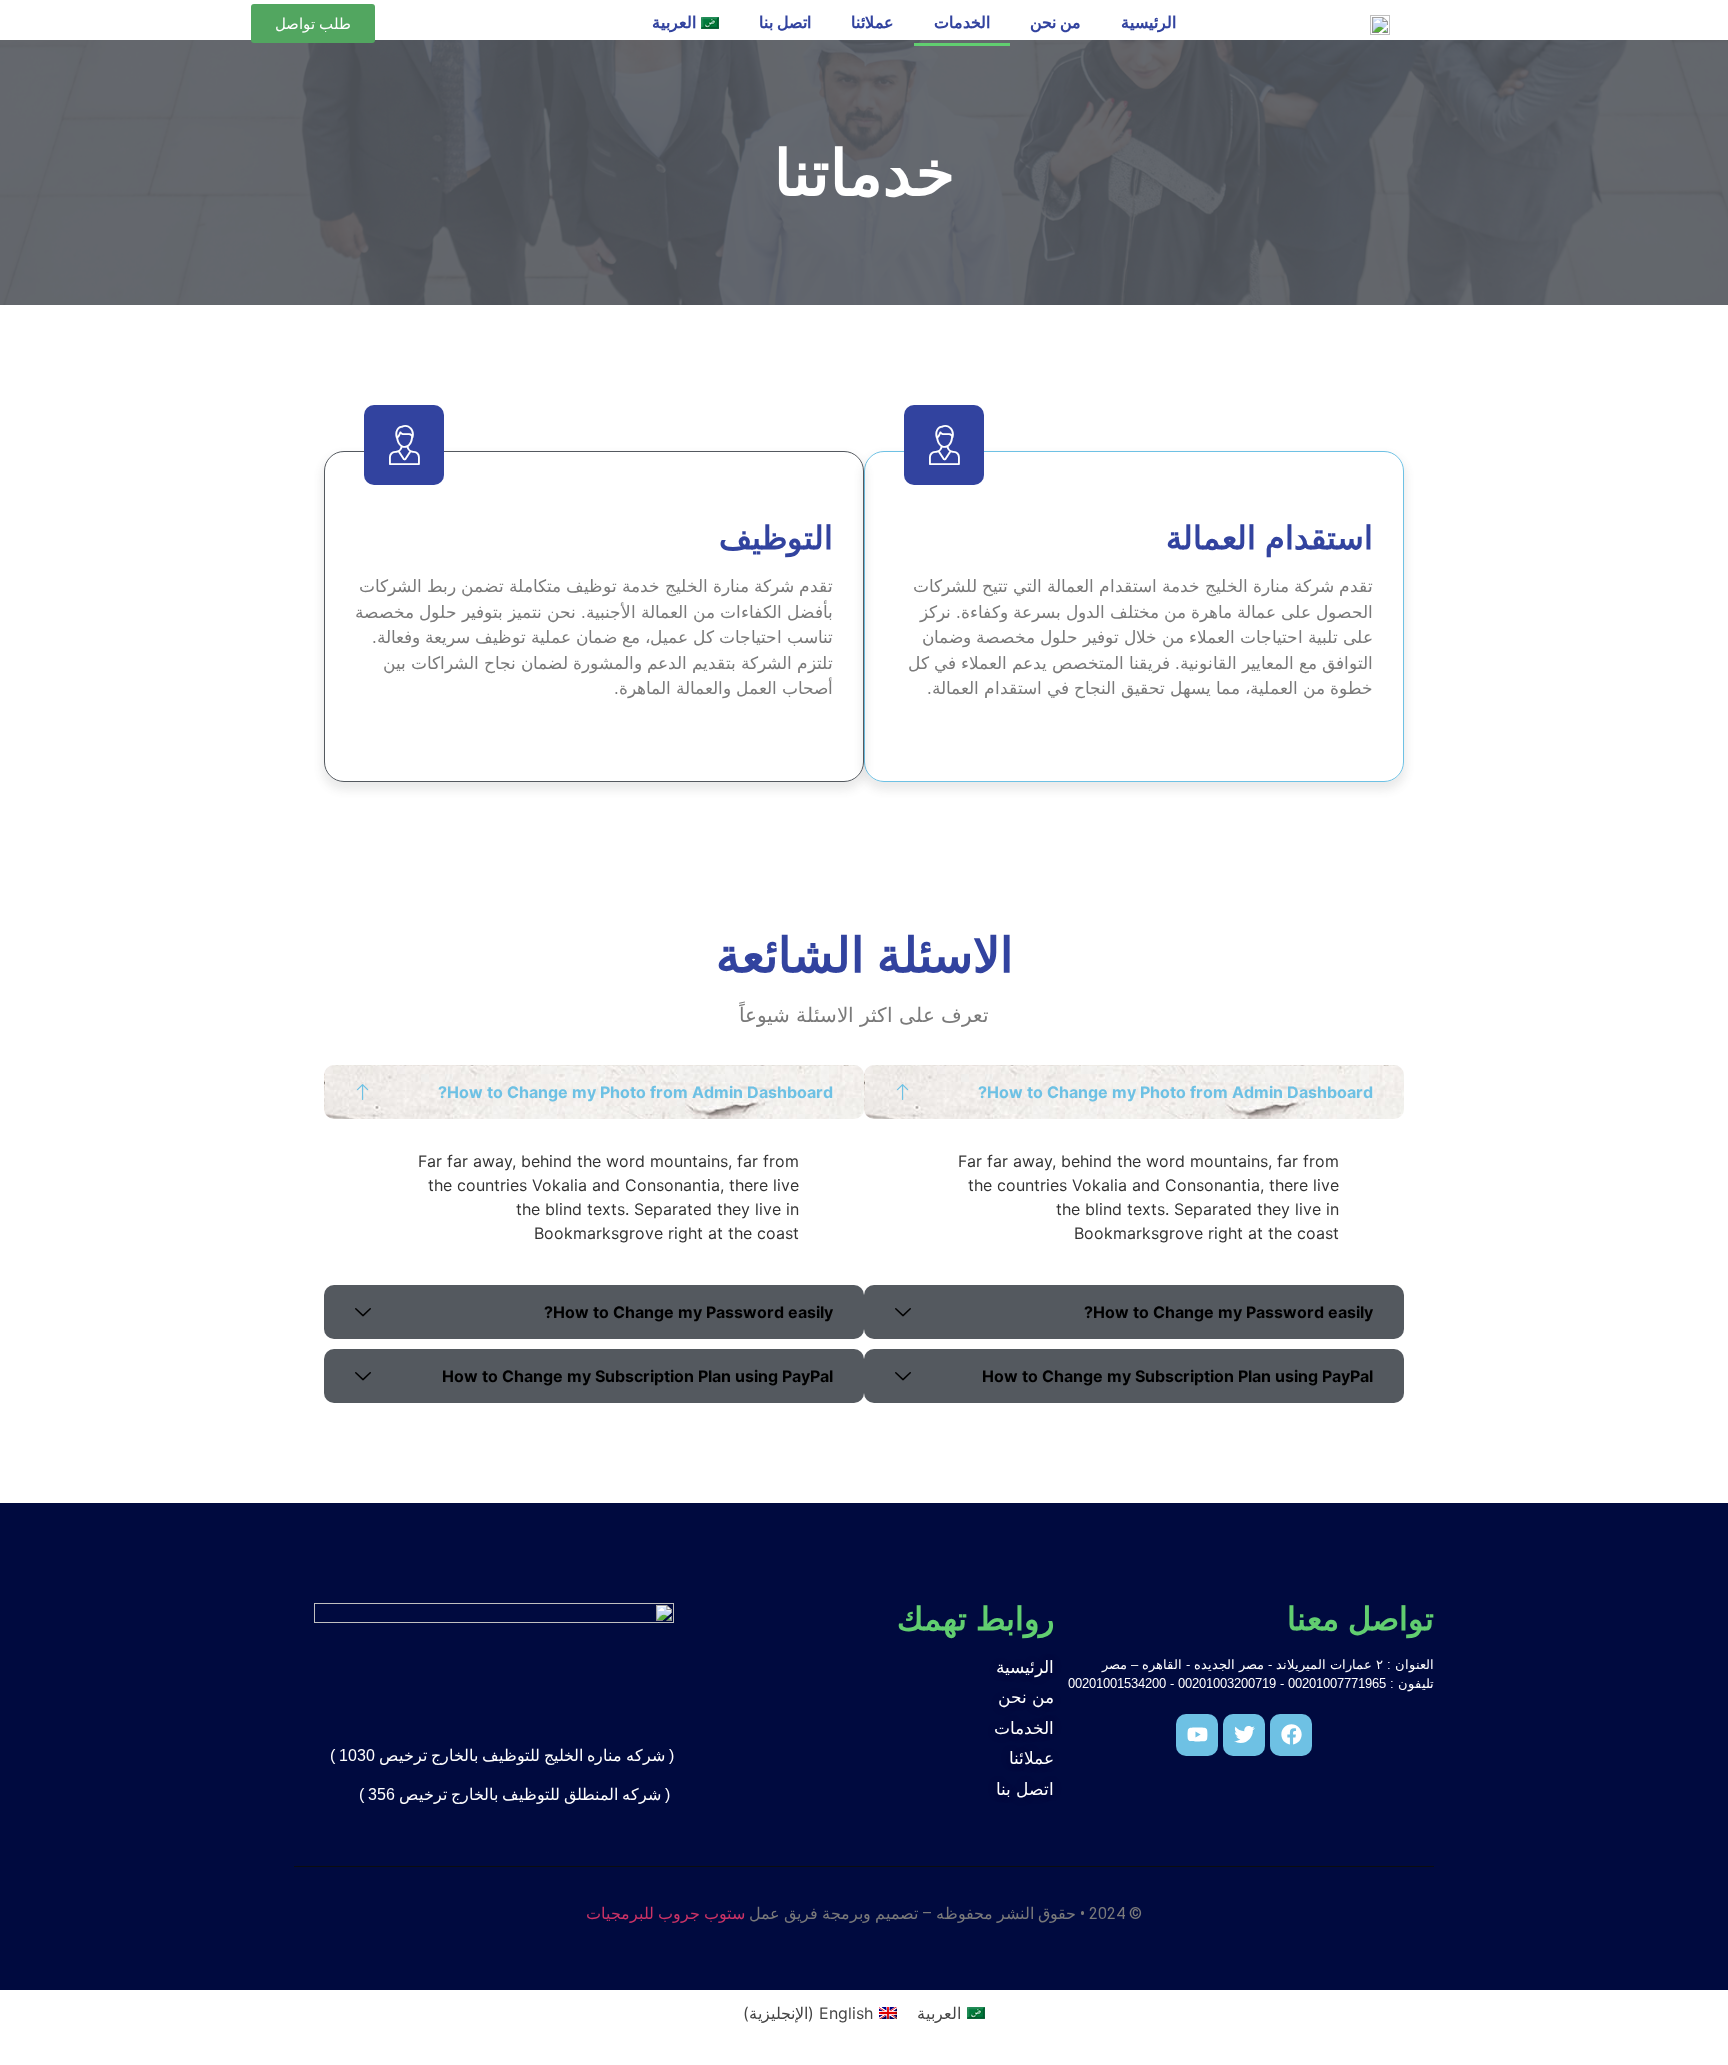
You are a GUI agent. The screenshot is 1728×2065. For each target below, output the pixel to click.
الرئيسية (1148, 22)
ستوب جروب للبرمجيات (665, 1913)
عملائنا (872, 22)
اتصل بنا (785, 22)
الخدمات (962, 22)
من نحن (1055, 22)
